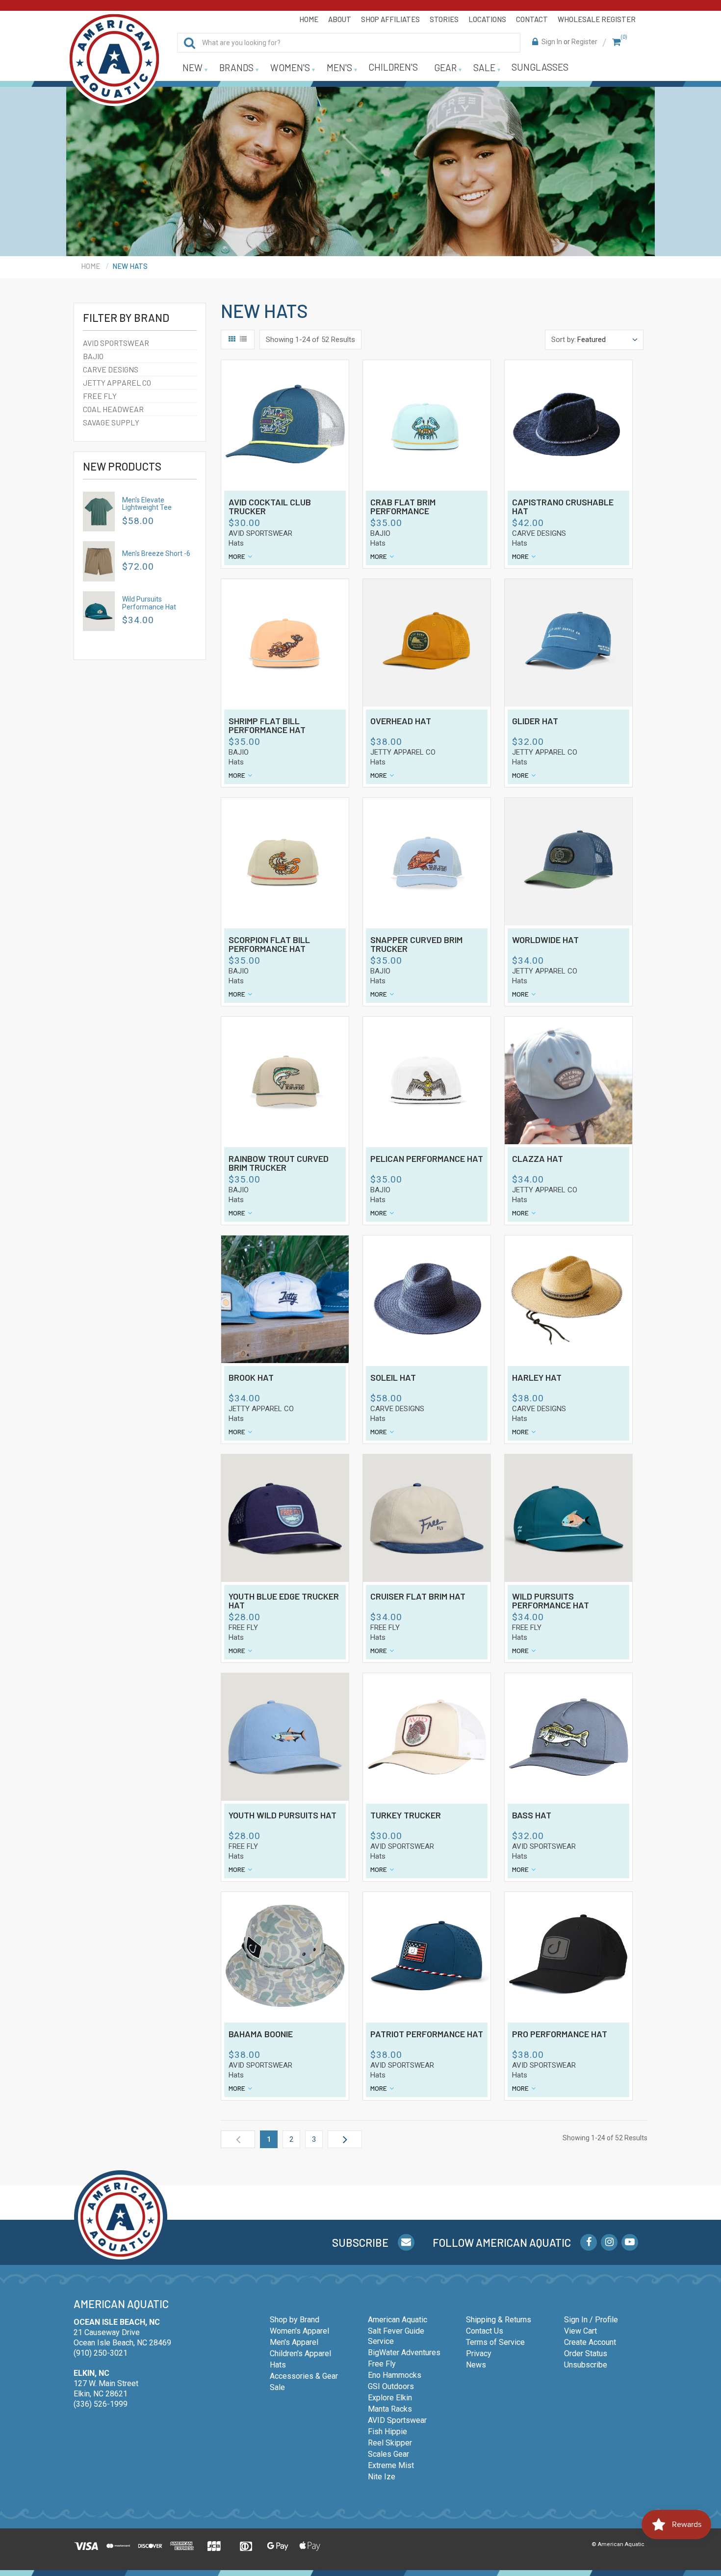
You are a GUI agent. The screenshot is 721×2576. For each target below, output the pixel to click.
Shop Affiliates (390, 19)
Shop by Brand (295, 2320)
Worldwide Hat (545, 940)
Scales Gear (388, 2454)
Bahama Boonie (261, 2034)
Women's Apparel (299, 2331)
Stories (444, 19)
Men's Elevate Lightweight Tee (147, 504)
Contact (532, 19)
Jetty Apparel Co (117, 382)
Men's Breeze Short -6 (156, 553)
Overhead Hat (401, 721)
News (476, 2365)
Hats (236, 543)
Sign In (552, 42)
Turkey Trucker (406, 1815)
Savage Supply (111, 422)
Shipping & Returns (499, 2320)
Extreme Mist (391, 2465)
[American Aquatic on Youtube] (630, 2242)
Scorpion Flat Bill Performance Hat (269, 945)
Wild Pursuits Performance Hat (149, 603)
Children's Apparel (300, 2353)
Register (584, 42)
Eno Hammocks (395, 2375)
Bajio (93, 356)
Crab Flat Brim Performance (403, 507)
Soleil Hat (393, 1378)
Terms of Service (495, 2342)
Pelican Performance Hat (427, 1159)
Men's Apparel (294, 2342)
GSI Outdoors (391, 2386)
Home (309, 19)
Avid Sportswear (116, 343)
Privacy (479, 2353)
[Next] (345, 2139)
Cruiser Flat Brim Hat (418, 1597)
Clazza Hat (538, 1159)
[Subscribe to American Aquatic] (406, 2242)
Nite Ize (382, 2477)
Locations (487, 19)
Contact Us (485, 2331)
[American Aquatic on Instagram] (609, 2242)
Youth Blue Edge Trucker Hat (284, 1601)
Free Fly (100, 396)
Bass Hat (532, 1815)
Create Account (590, 2342)
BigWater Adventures (404, 2353)
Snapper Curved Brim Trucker (416, 945)
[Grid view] (232, 340)
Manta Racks (390, 2409)
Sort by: (564, 340)
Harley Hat (537, 1378)
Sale (277, 2387)
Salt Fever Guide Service (396, 2336)
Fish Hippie (387, 2431)
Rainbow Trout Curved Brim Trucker (279, 1163)
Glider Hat (535, 721)
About (340, 19)
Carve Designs (111, 369)
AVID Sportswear (397, 2420)
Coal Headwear (113, 409)
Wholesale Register (597, 19)
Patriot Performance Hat (427, 2034)
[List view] (243, 340)
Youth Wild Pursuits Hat (283, 1815)
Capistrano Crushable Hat (563, 507)
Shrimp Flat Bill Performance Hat (267, 726)
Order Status (586, 2353)
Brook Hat (251, 1378)
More (237, 556)
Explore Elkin (390, 2398)
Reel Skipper (390, 2443)
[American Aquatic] (114, 59)
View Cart (580, 2331)
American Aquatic (398, 2320)
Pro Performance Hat (560, 2034)
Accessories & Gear (304, 2376)
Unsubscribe (586, 2365)
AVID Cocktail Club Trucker (270, 507)
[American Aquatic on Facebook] (589, 2242)
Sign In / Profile (591, 2320)
